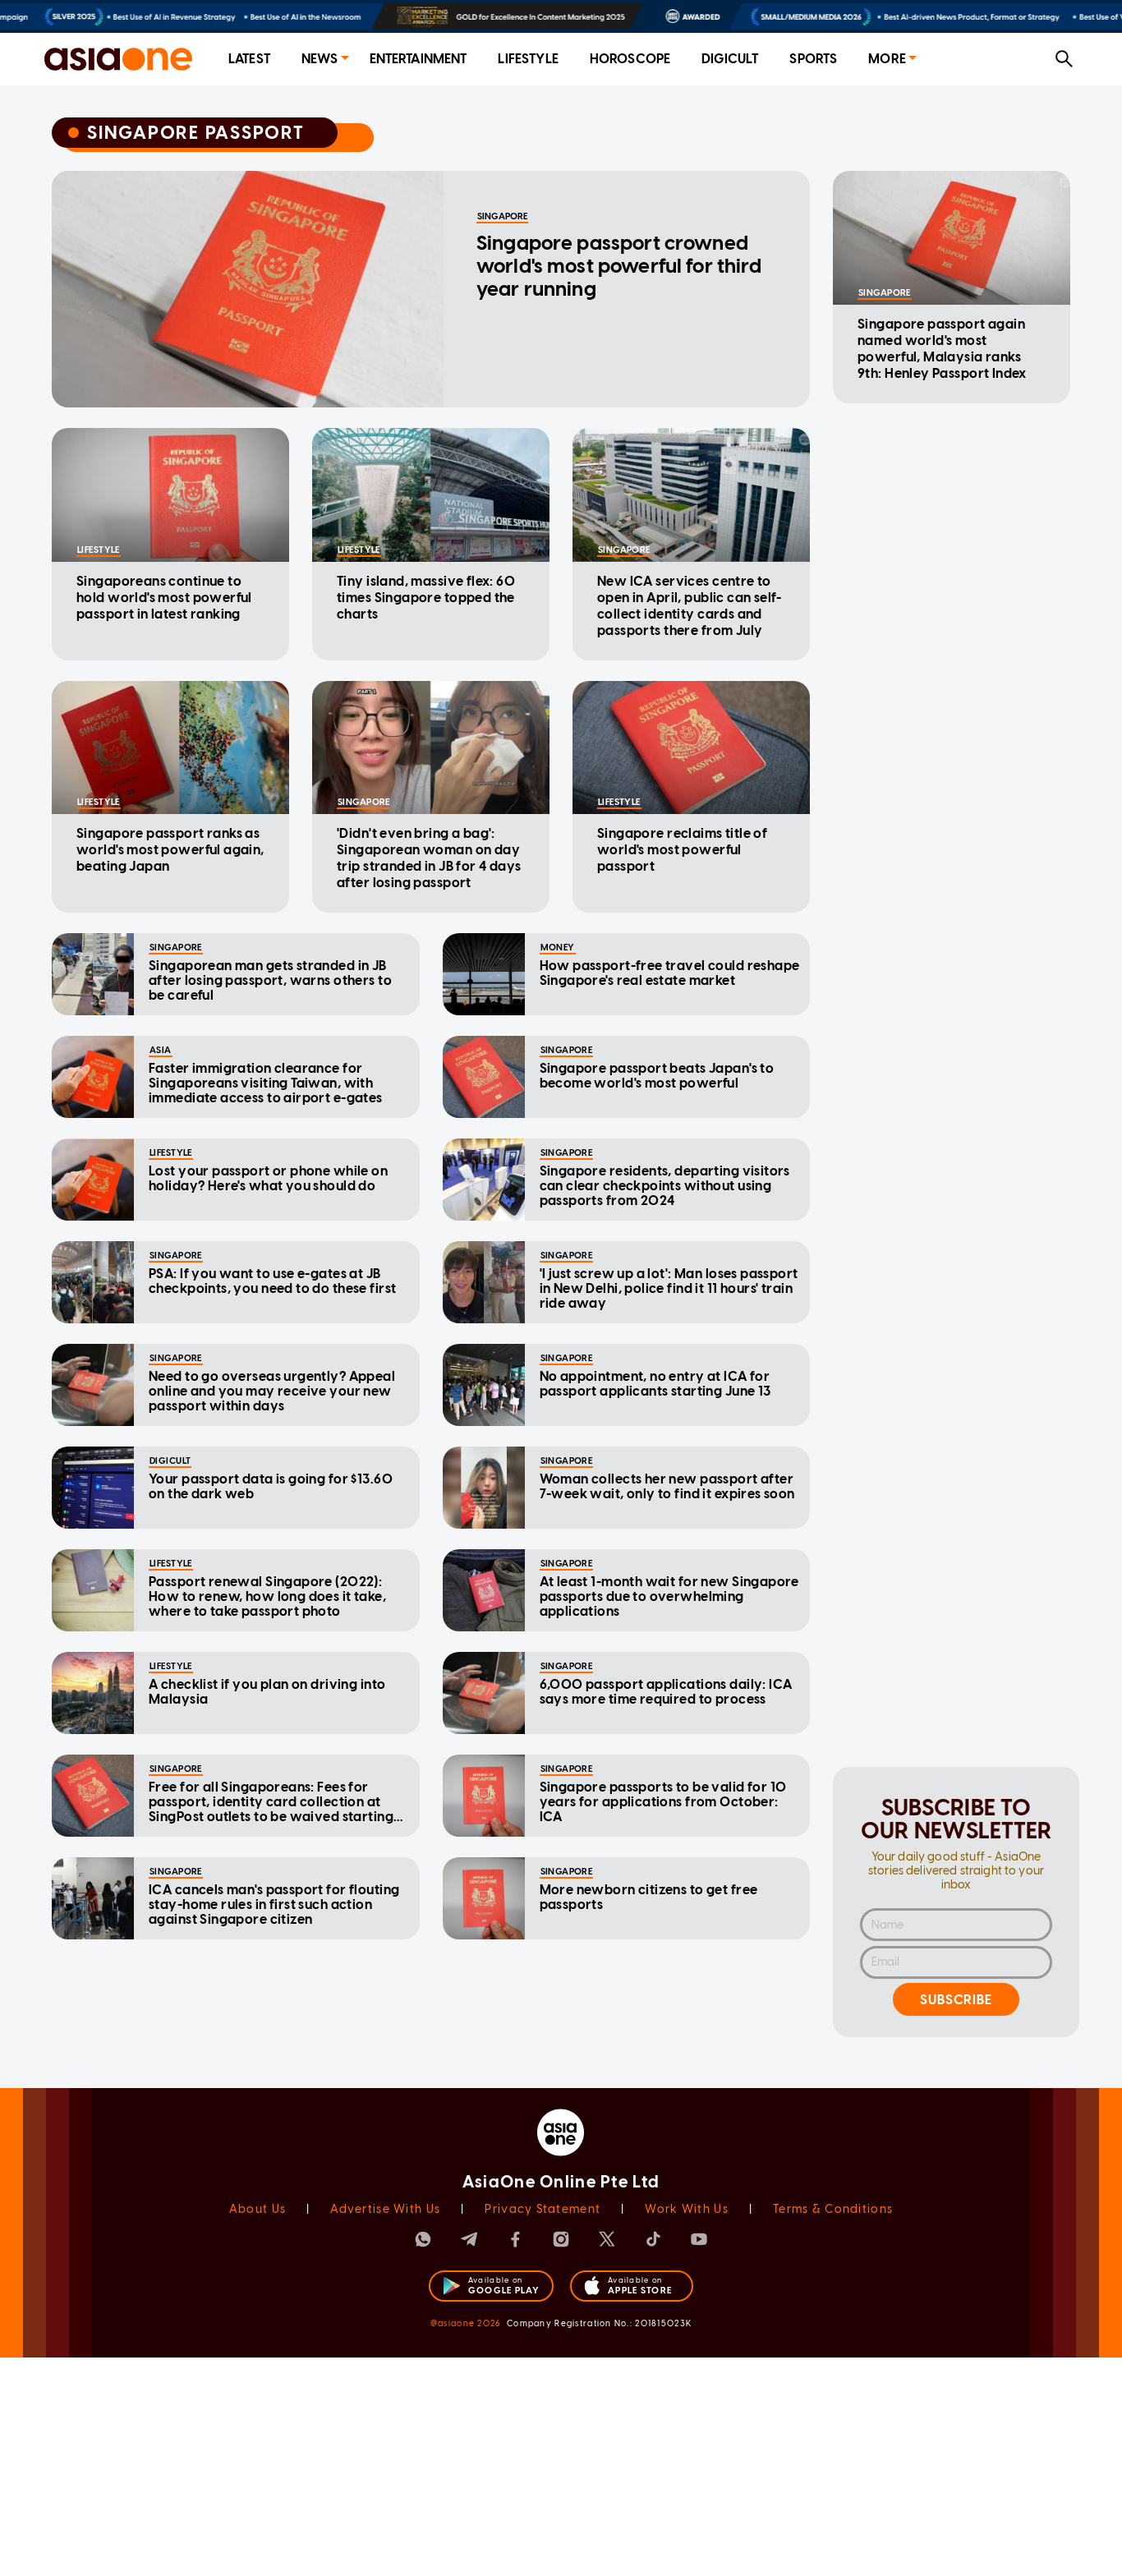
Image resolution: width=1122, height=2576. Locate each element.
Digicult (730, 59)
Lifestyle (528, 59)
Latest (249, 59)
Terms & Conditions (833, 2209)
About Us (258, 2209)
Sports (813, 59)
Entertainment (418, 59)
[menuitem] (249, 60)
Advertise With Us (385, 2209)
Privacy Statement (543, 2209)
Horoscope (630, 59)
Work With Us (686, 2209)
